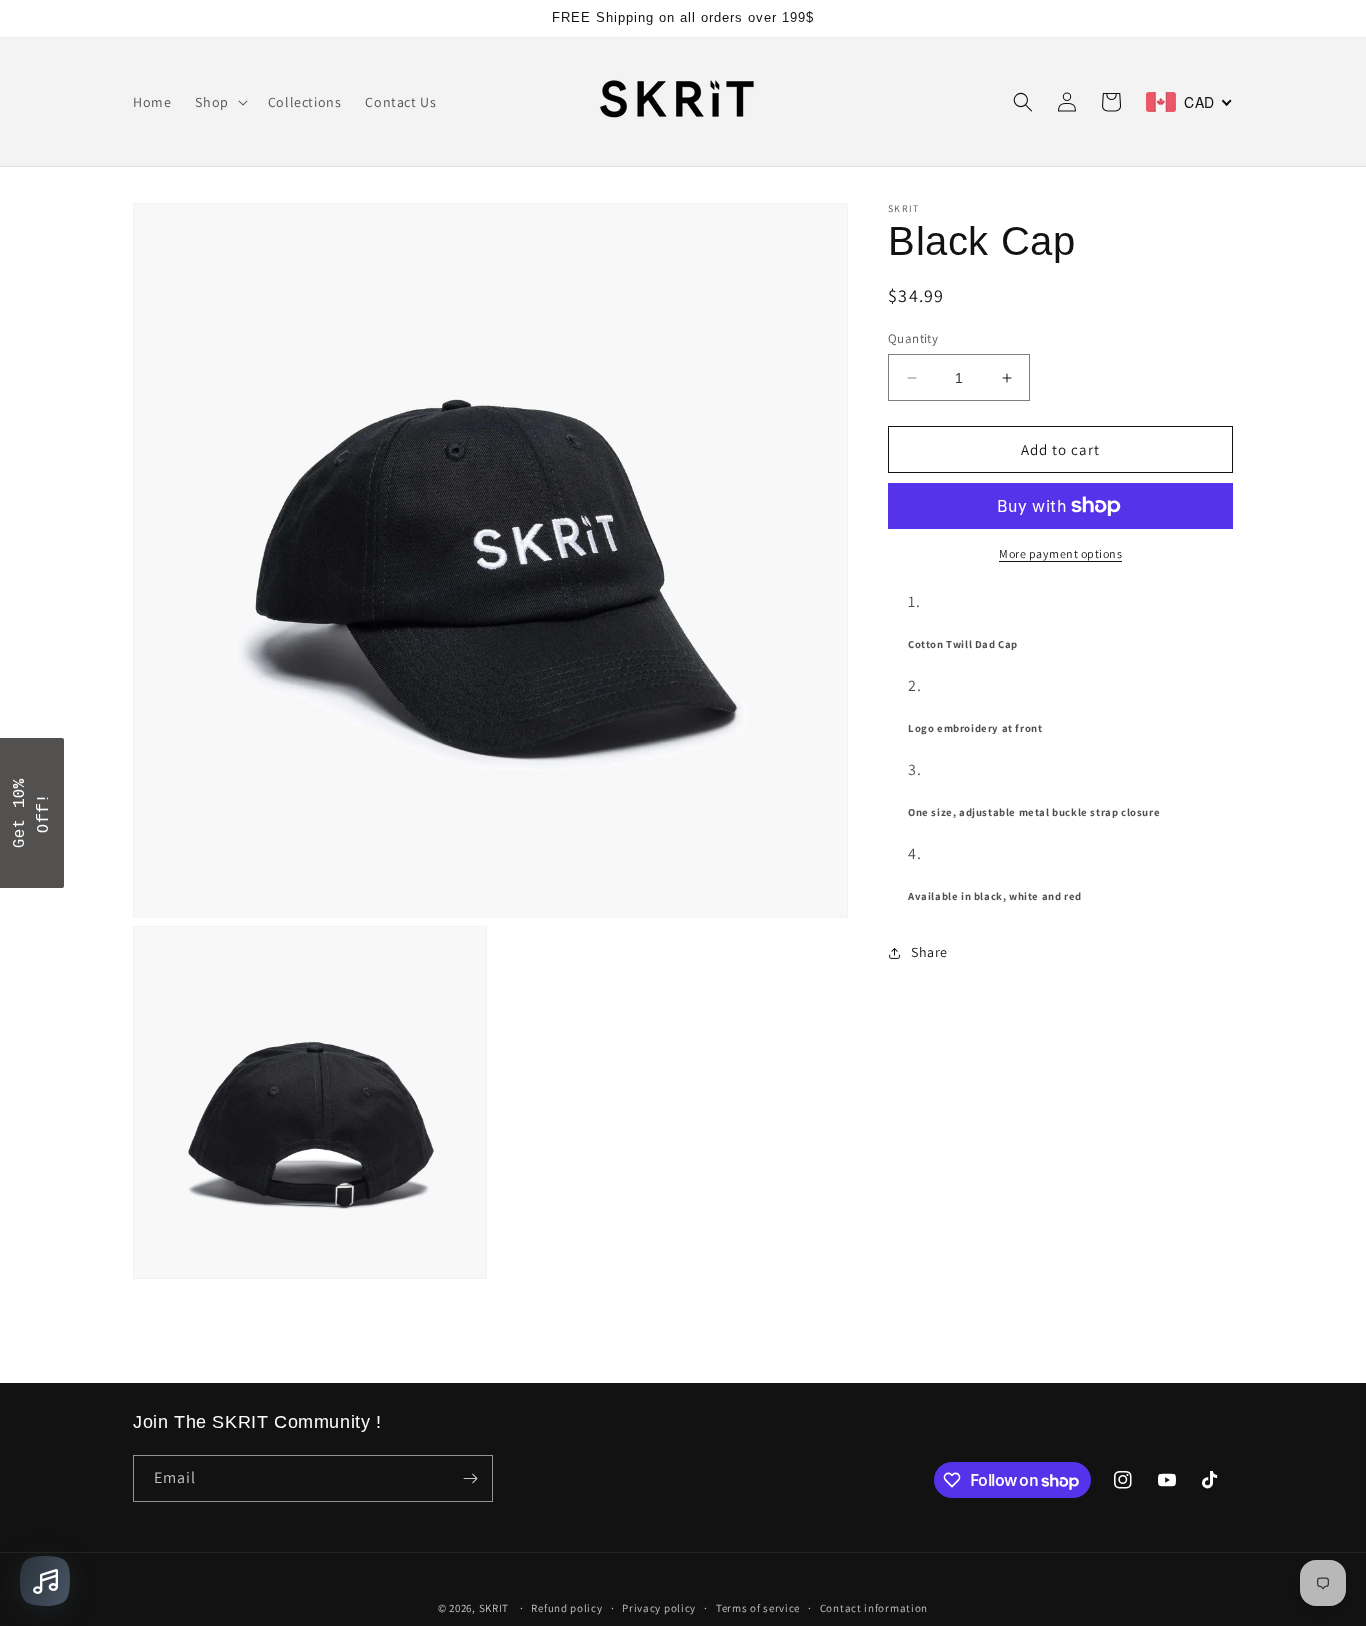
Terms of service (758, 1608)
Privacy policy (659, 1608)
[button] (219, 102)
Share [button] (929, 952)
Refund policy (566, 1608)
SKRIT (494, 1608)
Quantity (913, 338)
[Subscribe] (470, 1478)
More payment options (1060, 553)
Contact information (874, 1608)
